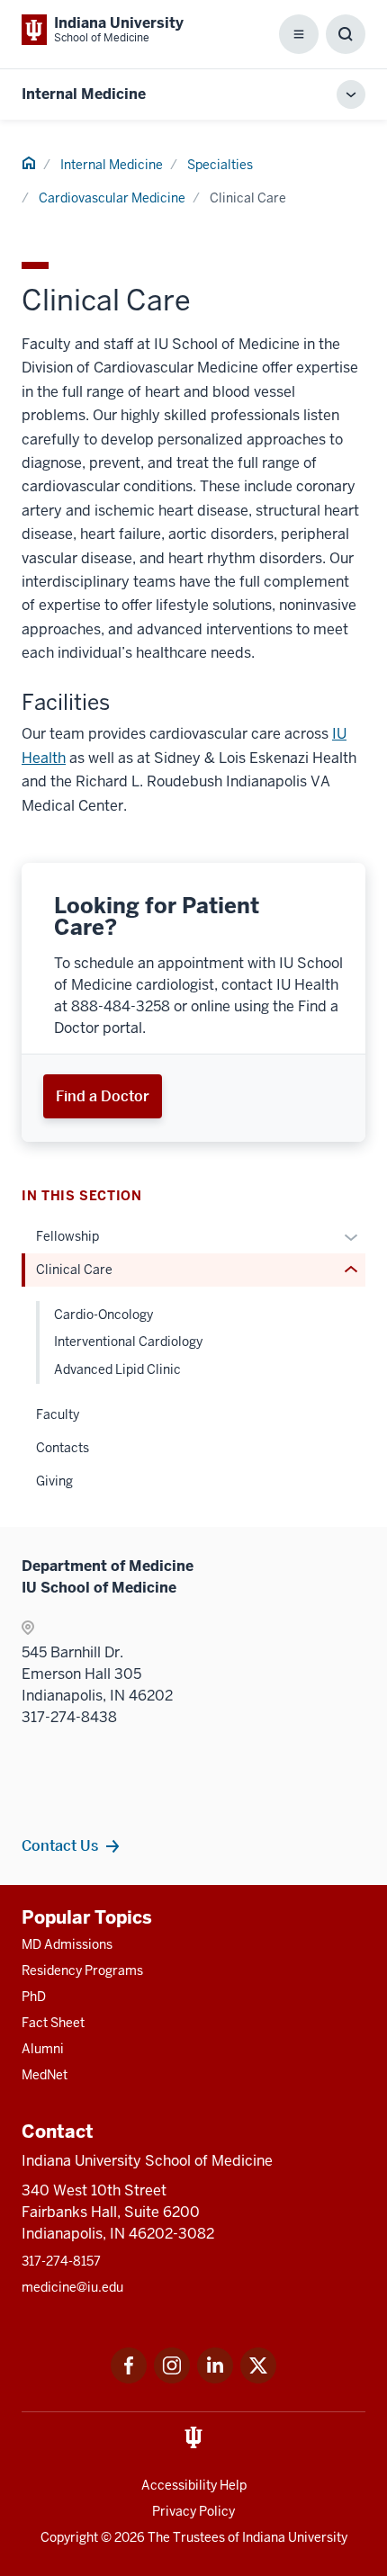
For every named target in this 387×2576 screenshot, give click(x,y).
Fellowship (67, 1236)
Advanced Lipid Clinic (117, 1369)
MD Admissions (67, 1944)
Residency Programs (82, 1970)
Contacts (63, 1448)
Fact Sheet (53, 2023)
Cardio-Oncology (103, 1315)
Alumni (43, 2049)
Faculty (58, 1414)
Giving (54, 1481)
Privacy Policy (193, 2511)
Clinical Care (74, 1270)
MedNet (45, 2075)
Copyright (69, 2537)
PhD (34, 1997)
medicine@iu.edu (72, 2287)
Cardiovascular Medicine (112, 198)
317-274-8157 (61, 2261)
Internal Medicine (84, 94)
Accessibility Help (194, 2485)
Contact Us (60, 1845)
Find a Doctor (103, 1096)
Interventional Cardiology (128, 1342)
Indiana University (295, 2537)
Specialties (220, 165)
